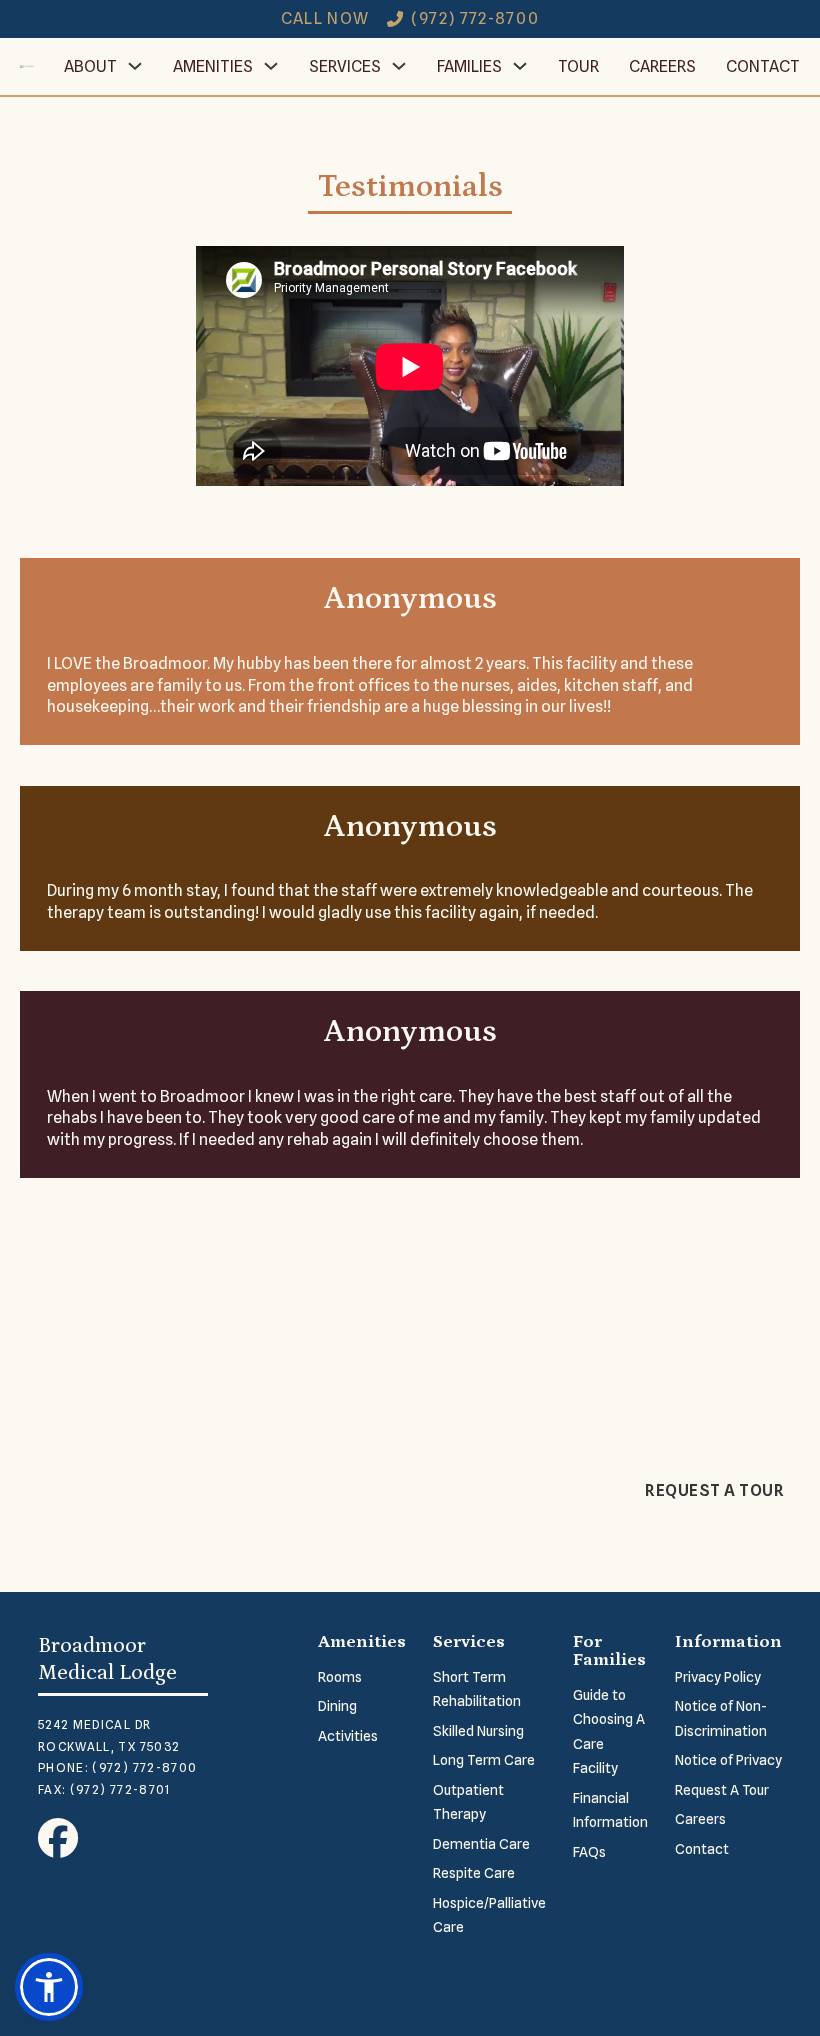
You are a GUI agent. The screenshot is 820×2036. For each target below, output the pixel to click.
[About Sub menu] (135, 66)
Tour (578, 66)
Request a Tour (714, 1490)
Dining (337, 1706)
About (90, 66)
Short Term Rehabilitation (477, 1689)
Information (728, 1642)
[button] (49, 1987)
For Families (609, 1651)
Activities (348, 1736)
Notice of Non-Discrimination (721, 1718)
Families (469, 66)
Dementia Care (481, 1844)
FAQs (589, 1852)
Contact (763, 66)
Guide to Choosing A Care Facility (609, 1732)
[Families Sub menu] (520, 66)
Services (345, 66)
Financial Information (610, 1810)
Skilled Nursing (478, 1731)
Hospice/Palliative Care (489, 1915)
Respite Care (474, 1873)
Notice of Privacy (728, 1760)
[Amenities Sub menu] (271, 66)
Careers (662, 66)
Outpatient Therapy (468, 1802)
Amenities (213, 66)
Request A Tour (722, 1790)
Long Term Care (484, 1760)
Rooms (340, 1677)
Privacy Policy (718, 1677)
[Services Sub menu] (399, 66)
